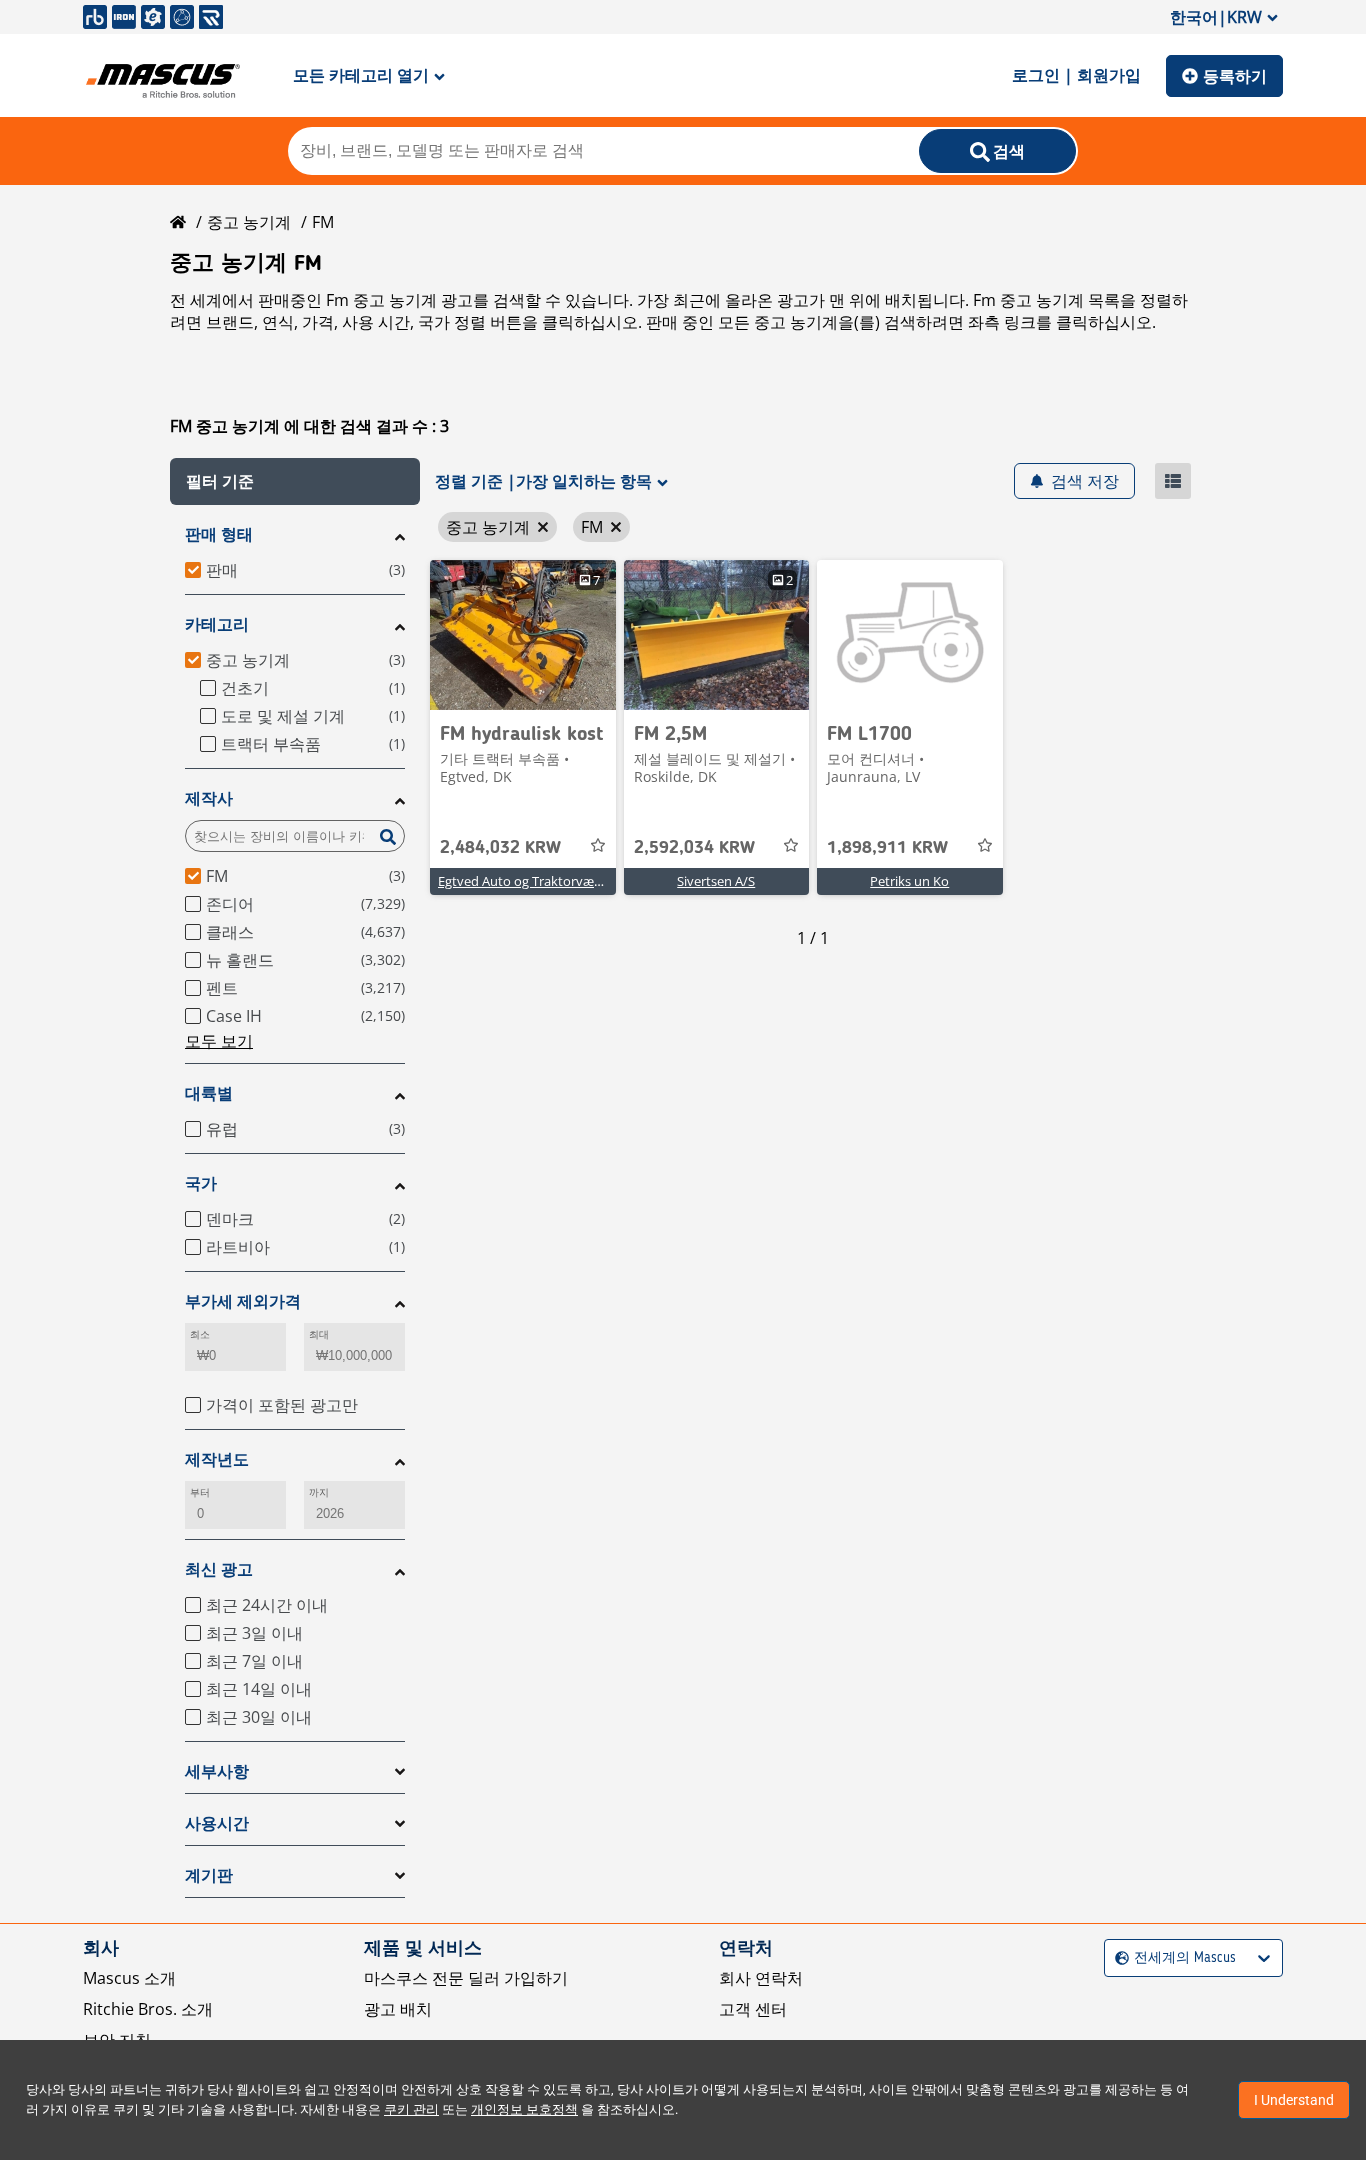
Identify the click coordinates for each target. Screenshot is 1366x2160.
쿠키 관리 (411, 2109)
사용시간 (217, 1823)
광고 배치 (398, 2009)
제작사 (209, 798)
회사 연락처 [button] (761, 1978)
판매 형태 (219, 534)
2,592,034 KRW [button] (694, 848)
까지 (319, 1492)
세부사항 (217, 1771)
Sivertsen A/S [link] (716, 881)
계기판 (209, 1875)
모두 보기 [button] (219, 1041)
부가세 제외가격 (243, 1301)
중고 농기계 (249, 222)
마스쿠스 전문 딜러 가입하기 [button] (466, 1978)
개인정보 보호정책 (524, 2109)
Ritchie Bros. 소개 (148, 2009)
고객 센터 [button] (753, 2009)
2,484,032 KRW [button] (500, 848)
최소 (200, 1334)
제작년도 (217, 1459)
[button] (295, 481)
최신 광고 (219, 1569)
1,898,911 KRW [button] (887, 848)
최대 (319, 1334)
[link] (523, 635)
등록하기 (1235, 76)
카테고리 (217, 624)
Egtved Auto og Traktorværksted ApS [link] (548, 881)
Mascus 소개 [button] (129, 1978)
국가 (201, 1183)
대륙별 (209, 1093)
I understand (1294, 2100)
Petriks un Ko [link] (909, 881)
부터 (200, 1492)
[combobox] (1117, 1958)
